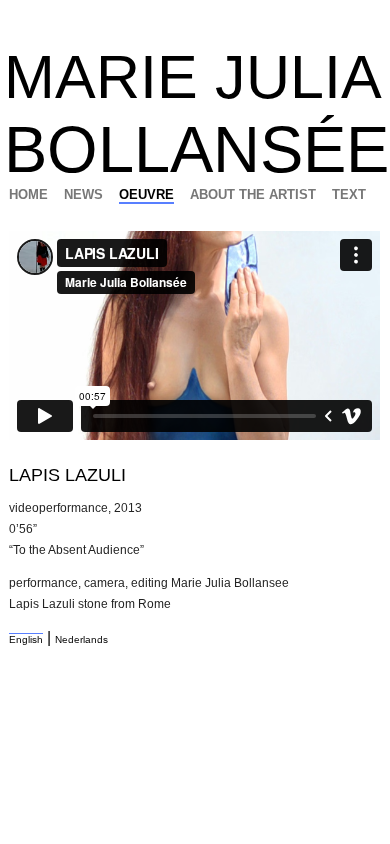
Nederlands (81, 639)
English (26, 639)
